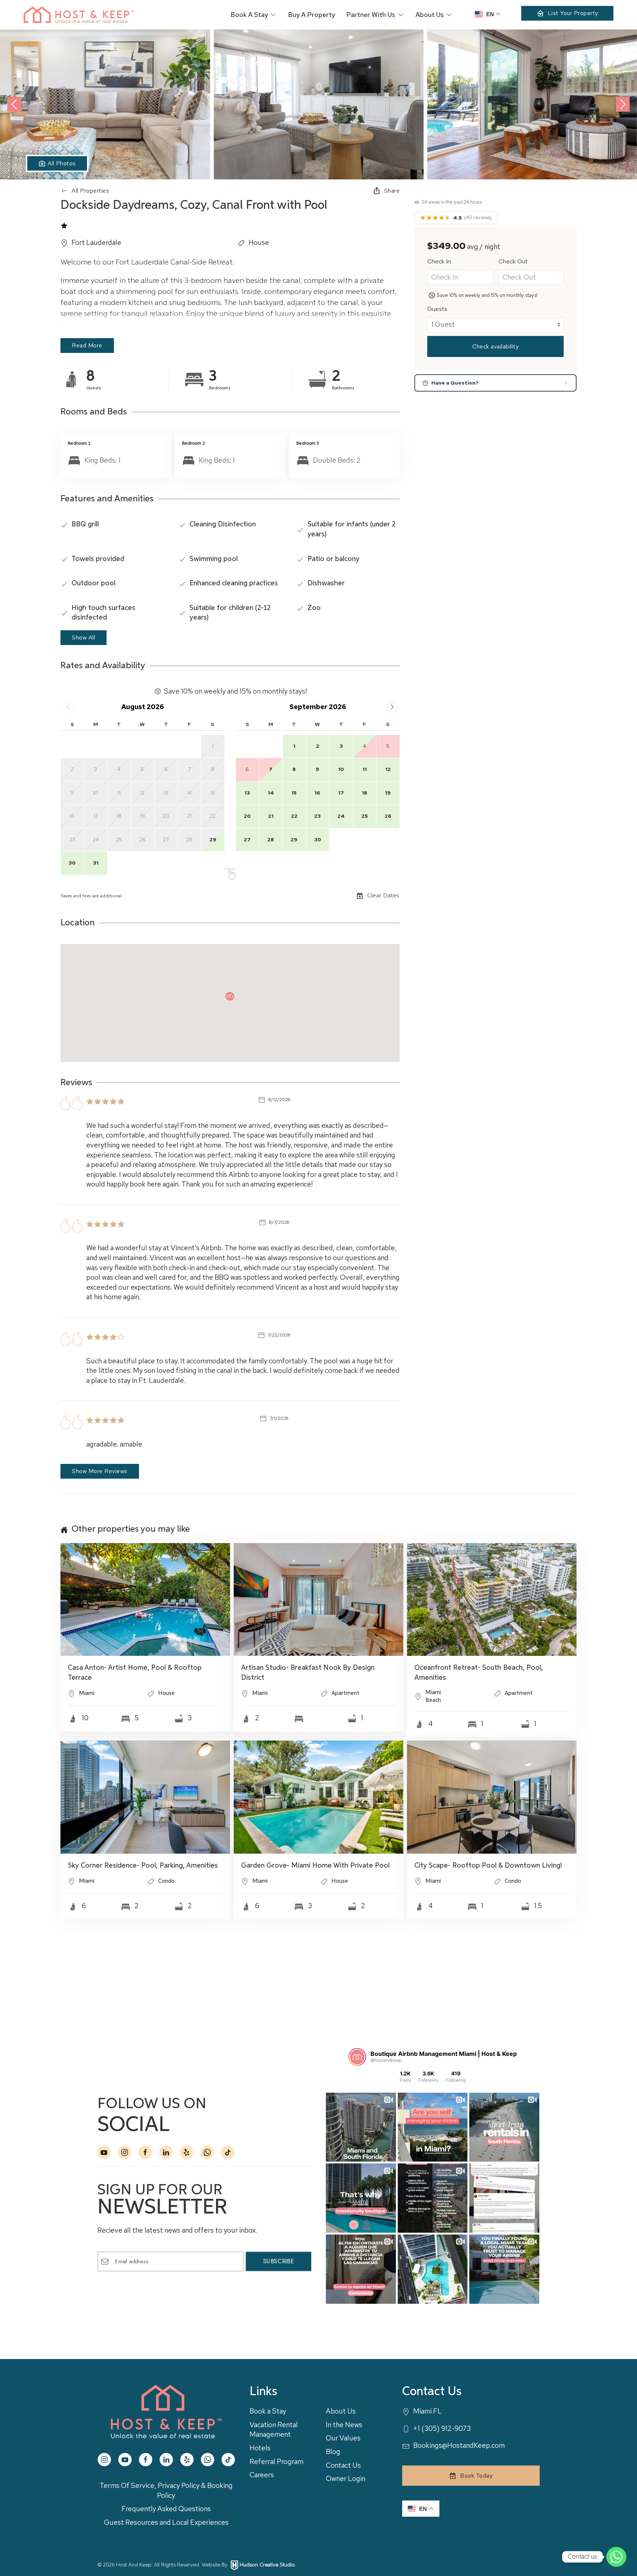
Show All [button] (83, 637)
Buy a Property (311, 15)
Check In (439, 261)
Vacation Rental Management (274, 2430)
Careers (262, 2475)
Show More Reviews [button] (100, 1471)
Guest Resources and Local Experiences (166, 2522)
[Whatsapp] (616, 2557)
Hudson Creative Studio (267, 2565)
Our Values (343, 2438)
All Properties (90, 191)
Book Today (476, 2476)
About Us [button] (430, 15)
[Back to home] (79, 15)
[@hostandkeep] (357, 2057)
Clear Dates (383, 896)
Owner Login (346, 2479)
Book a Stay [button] (249, 15)
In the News (344, 2425)
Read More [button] (87, 345)
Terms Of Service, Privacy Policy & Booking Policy (166, 2491)
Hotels (260, 2448)
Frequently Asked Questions (166, 2509)
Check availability (495, 346)
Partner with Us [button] (371, 15)
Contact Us (343, 2465)
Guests (437, 309)
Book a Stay (268, 2411)
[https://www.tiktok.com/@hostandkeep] (228, 2152)
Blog (333, 2452)
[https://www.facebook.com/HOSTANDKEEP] (145, 2152)
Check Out (513, 261)
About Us (341, 2411)
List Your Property (573, 13)
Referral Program (276, 2462)
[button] (105, 104)
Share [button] (392, 191)
